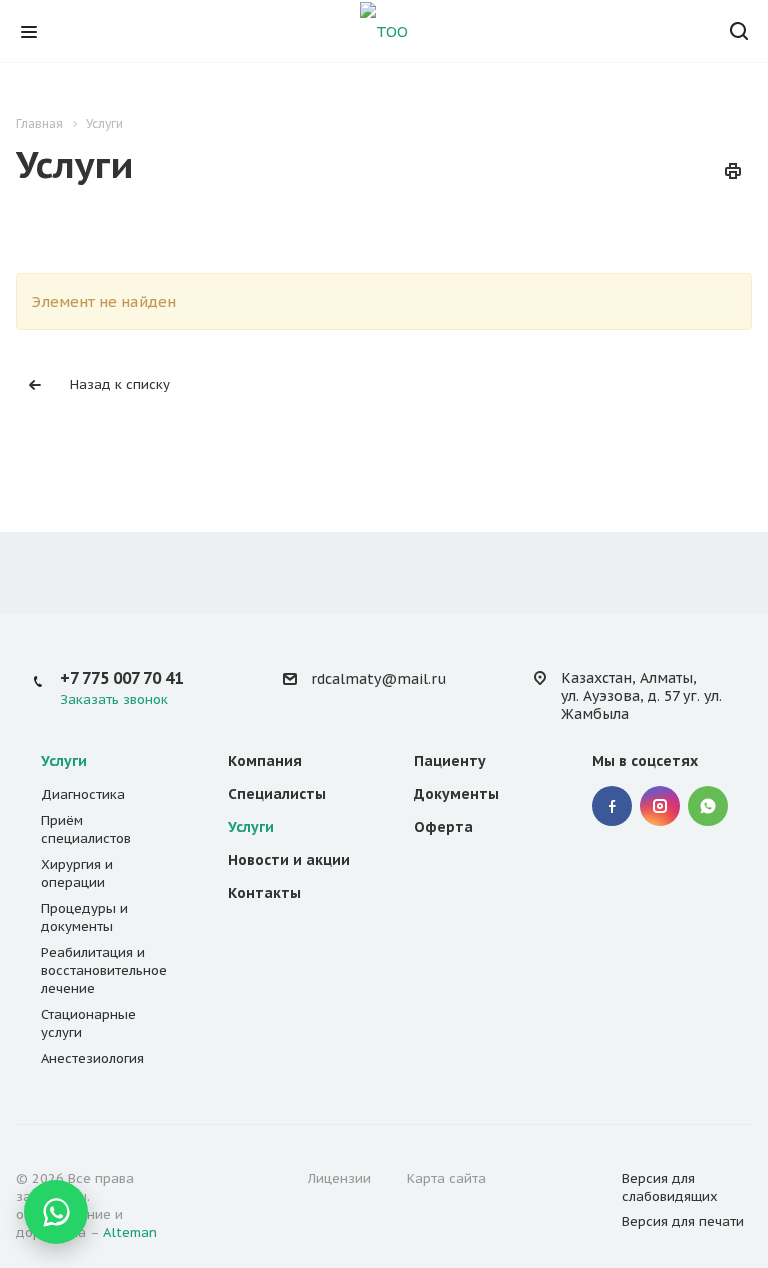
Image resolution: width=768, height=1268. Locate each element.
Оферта (443, 827)
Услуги (64, 761)
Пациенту (450, 761)
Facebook (612, 806)
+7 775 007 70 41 (121, 678)
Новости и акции (289, 860)
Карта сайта (446, 1178)
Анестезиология (92, 1058)
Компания (265, 761)
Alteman (130, 1232)
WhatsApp (708, 806)
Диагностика (83, 794)
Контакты (264, 893)
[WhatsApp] (56, 1212)
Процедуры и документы (84, 917)
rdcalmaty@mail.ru (378, 679)
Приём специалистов (86, 829)
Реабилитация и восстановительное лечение (104, 970)
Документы (456, 794)
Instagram (660, 806)
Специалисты (277, 794)
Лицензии (339, 1178)
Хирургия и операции (77, 873)
